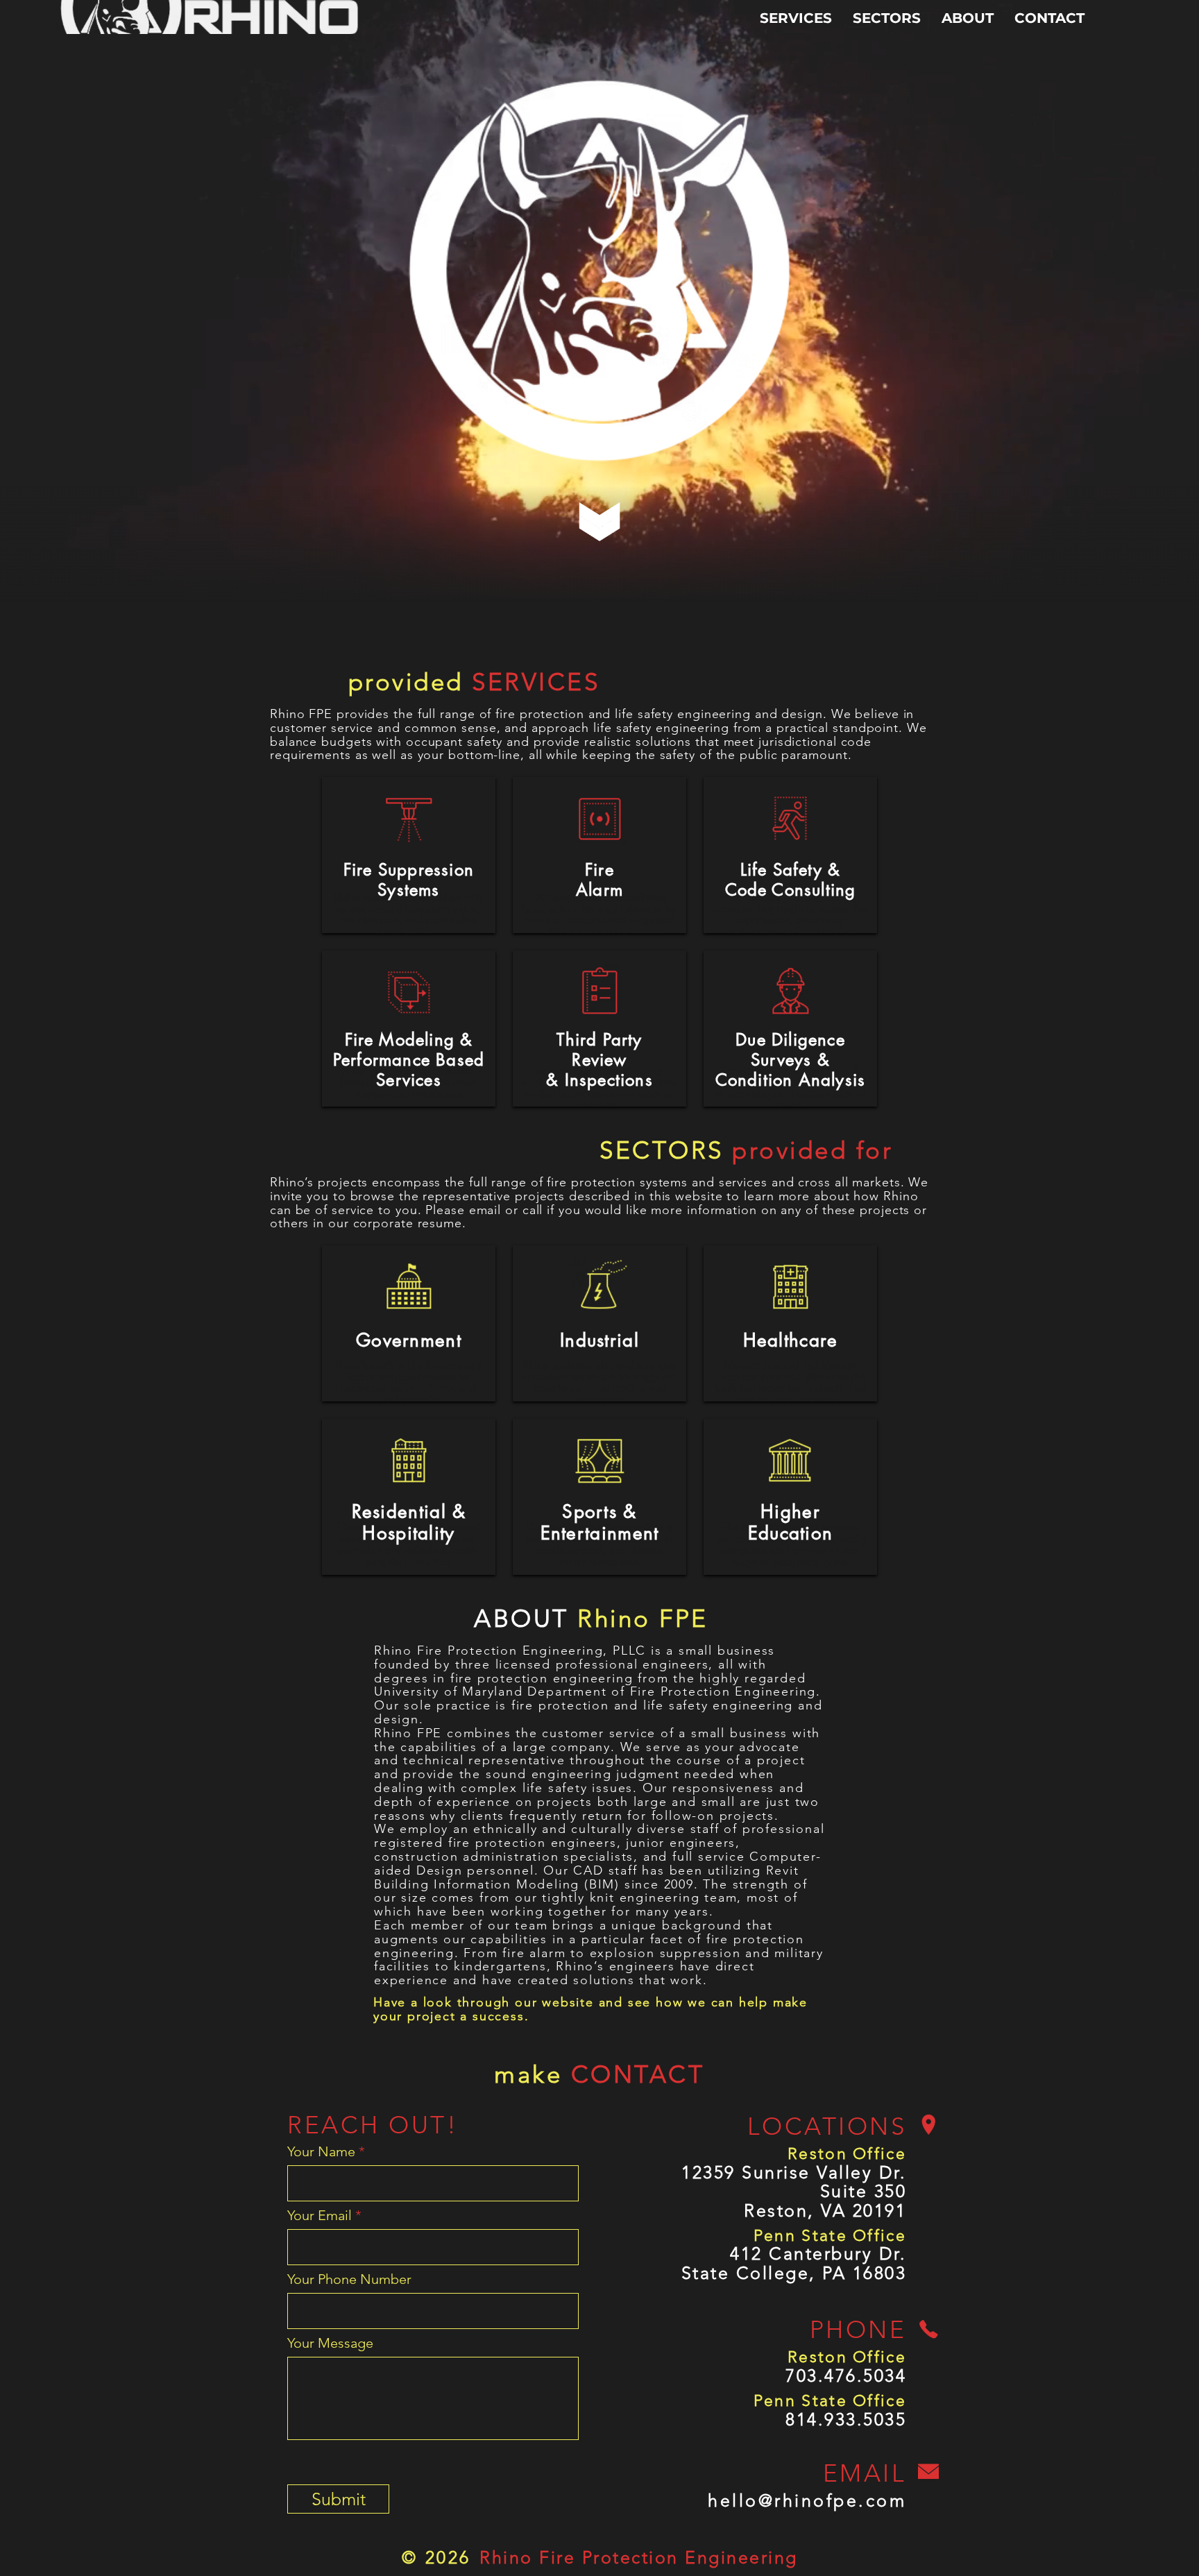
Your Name (321, 2151)
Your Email (320, 2215)
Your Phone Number (349, 2279)
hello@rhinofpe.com (807, 2500)
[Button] (409, 805)
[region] (409, 855)
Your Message (330, 2343)
